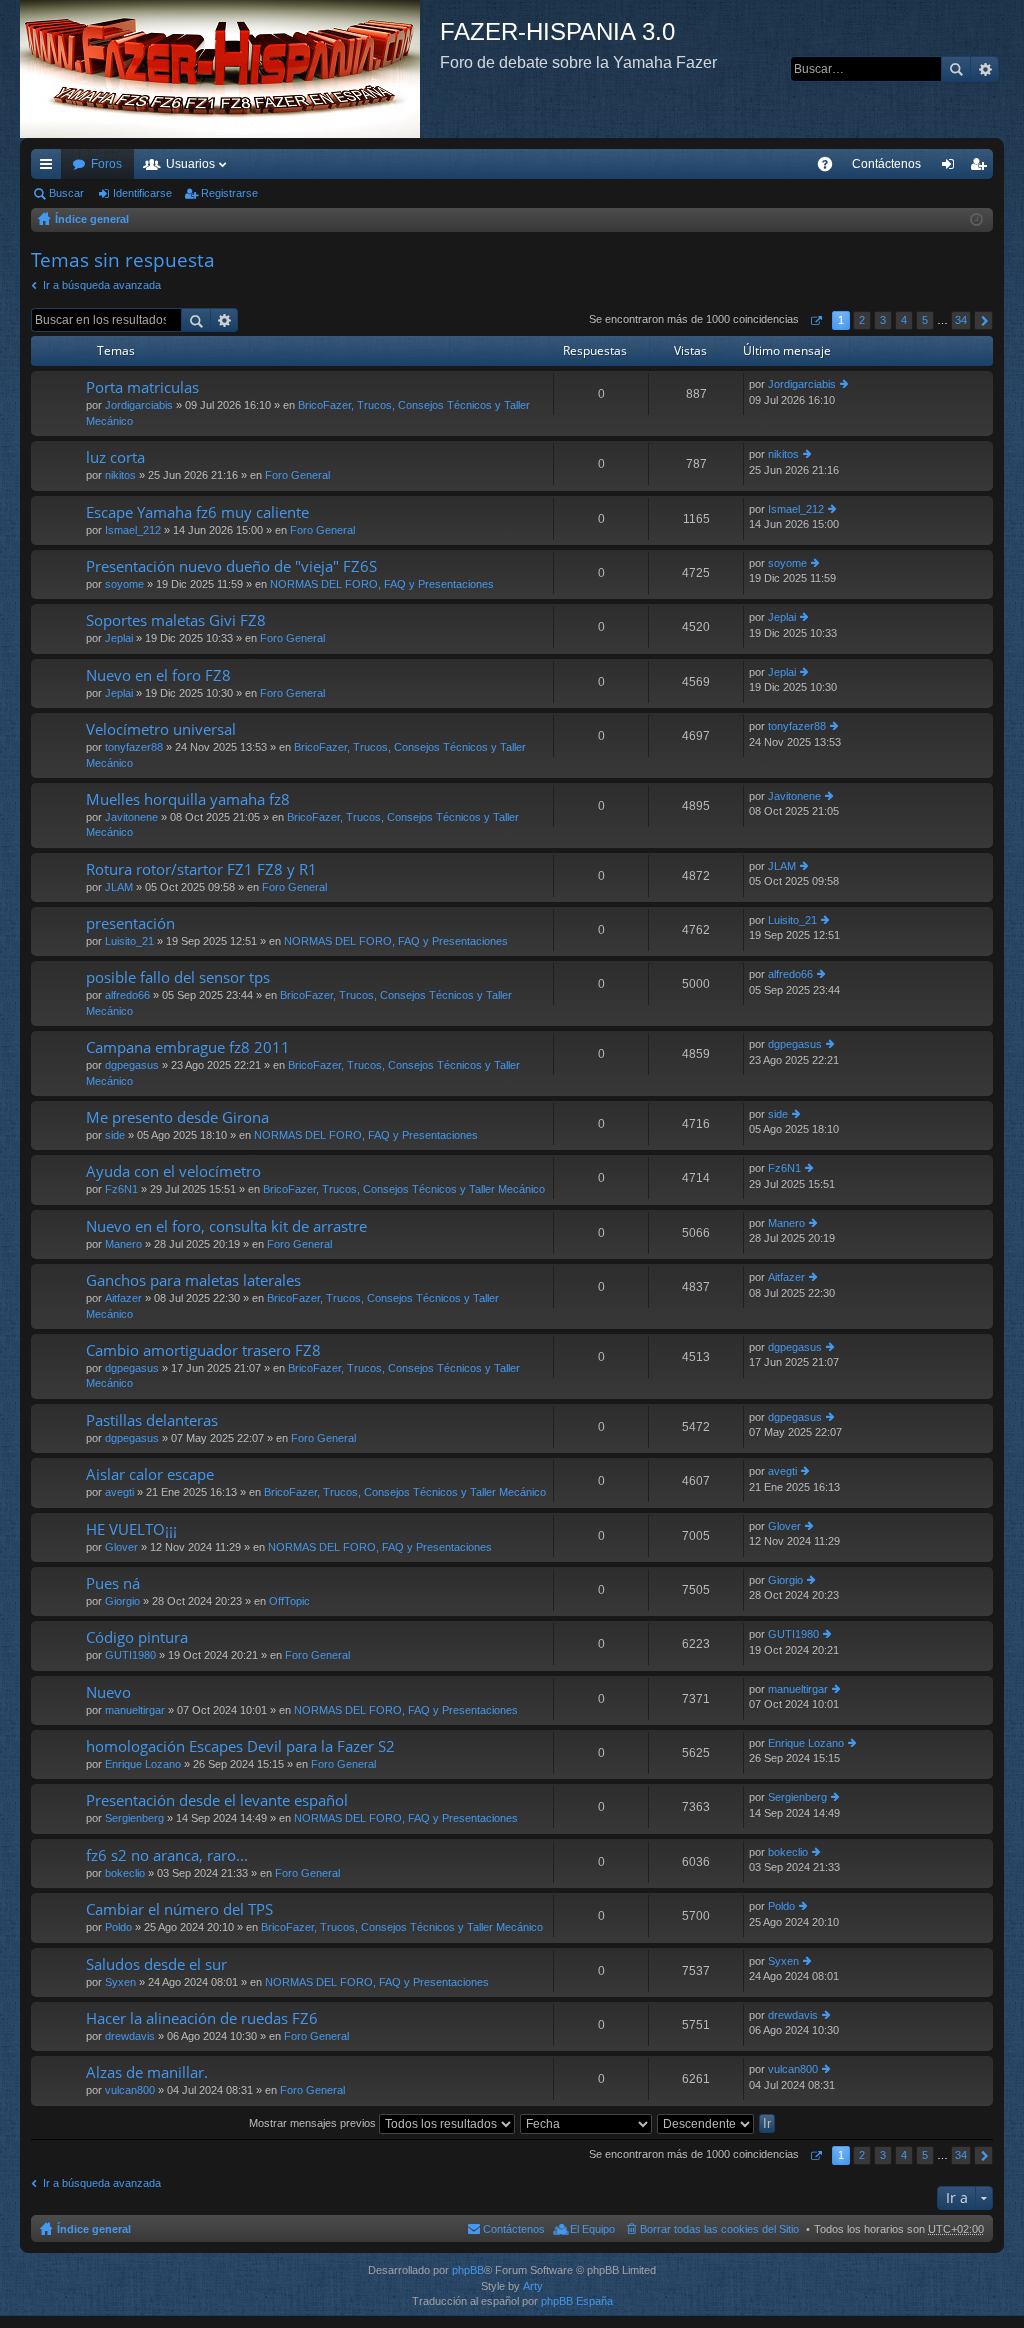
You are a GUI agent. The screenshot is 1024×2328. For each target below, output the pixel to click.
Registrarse (229, 193)
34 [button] (961, 320)
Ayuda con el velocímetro (173, 1171)
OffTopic (289, 1601)
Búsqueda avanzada (984, 69)
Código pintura (137, 1637)
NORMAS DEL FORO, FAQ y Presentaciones (382, 584)
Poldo (118, 1927)
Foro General (297, 475)
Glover (121, 1547)
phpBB (468, 2270)
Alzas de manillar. (147, 2072)
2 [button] (862, 320)
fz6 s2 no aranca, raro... (167, 1855)
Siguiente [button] (983, 320)
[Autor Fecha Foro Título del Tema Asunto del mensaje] (587, 2123)
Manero (123, 1244)
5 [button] (925, 320)
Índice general (92, 219)
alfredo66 (127, 995)
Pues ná (113, 1583)
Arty (533, 2286)
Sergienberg (134, 1818)
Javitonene (131, 817)
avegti (119, 1492)
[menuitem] (886, 164)
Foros (106, 164)
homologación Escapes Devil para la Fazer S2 (240, 1746)
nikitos (120, 475)
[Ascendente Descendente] (706, 2123)
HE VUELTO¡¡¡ (131, 1529)
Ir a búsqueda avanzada (102, 285)
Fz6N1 (121, 1189)
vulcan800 (130, 2090)
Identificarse (142, 193)
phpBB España (577, 2301)
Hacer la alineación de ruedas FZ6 (202, 2018)
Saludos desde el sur (156, 1964)
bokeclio (125, 1873)
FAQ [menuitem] (831, 168)
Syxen (120, 1982)
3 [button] (883, 320)
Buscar (956, 69)
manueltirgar (135, 1710)
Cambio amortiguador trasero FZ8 (203, 1350)
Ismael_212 (133, 530)
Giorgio (122, 1601)
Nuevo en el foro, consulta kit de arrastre (226, 1226)
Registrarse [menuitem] (982, 168)
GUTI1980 (130, 1655)
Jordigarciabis (139, 405)
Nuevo (108, 1692)
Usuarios (190, 164)
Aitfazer (123, 1298)
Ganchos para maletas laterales (193, 1280)
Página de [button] (815, 320)
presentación (130, 923)
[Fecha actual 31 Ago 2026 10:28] (976, 220)
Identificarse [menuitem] (952, 168)
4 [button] (904, 320)
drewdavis (130, 2036)
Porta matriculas (142, 387)
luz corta (115, 457)
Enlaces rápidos (50, 168)
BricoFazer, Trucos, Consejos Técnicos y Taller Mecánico (404, 1189)
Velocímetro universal (161, 729)
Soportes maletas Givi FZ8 (176, 620)
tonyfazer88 (134, 747)
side (115, 1135)
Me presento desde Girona (177, 1117)
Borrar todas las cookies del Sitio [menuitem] (719, 2229)
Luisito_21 (129, 941)
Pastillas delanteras (152, 1420)
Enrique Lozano (143, 1764)
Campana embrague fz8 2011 (188, 1047)
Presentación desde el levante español (217, 1800)
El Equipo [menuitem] (592, 2229)
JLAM (119, 887)
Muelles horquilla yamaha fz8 (188, 799)
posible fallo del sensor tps (178, 977)
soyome (124, 584)
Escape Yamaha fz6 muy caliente (197, 512)
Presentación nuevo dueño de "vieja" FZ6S (231, 566)
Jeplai (119, 638)
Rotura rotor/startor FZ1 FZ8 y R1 (201, 869)
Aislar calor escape (150, 1474)
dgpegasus (132, 1065)
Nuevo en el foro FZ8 (158, 675)
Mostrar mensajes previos (314, 2123)
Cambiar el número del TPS (179, 1909)
